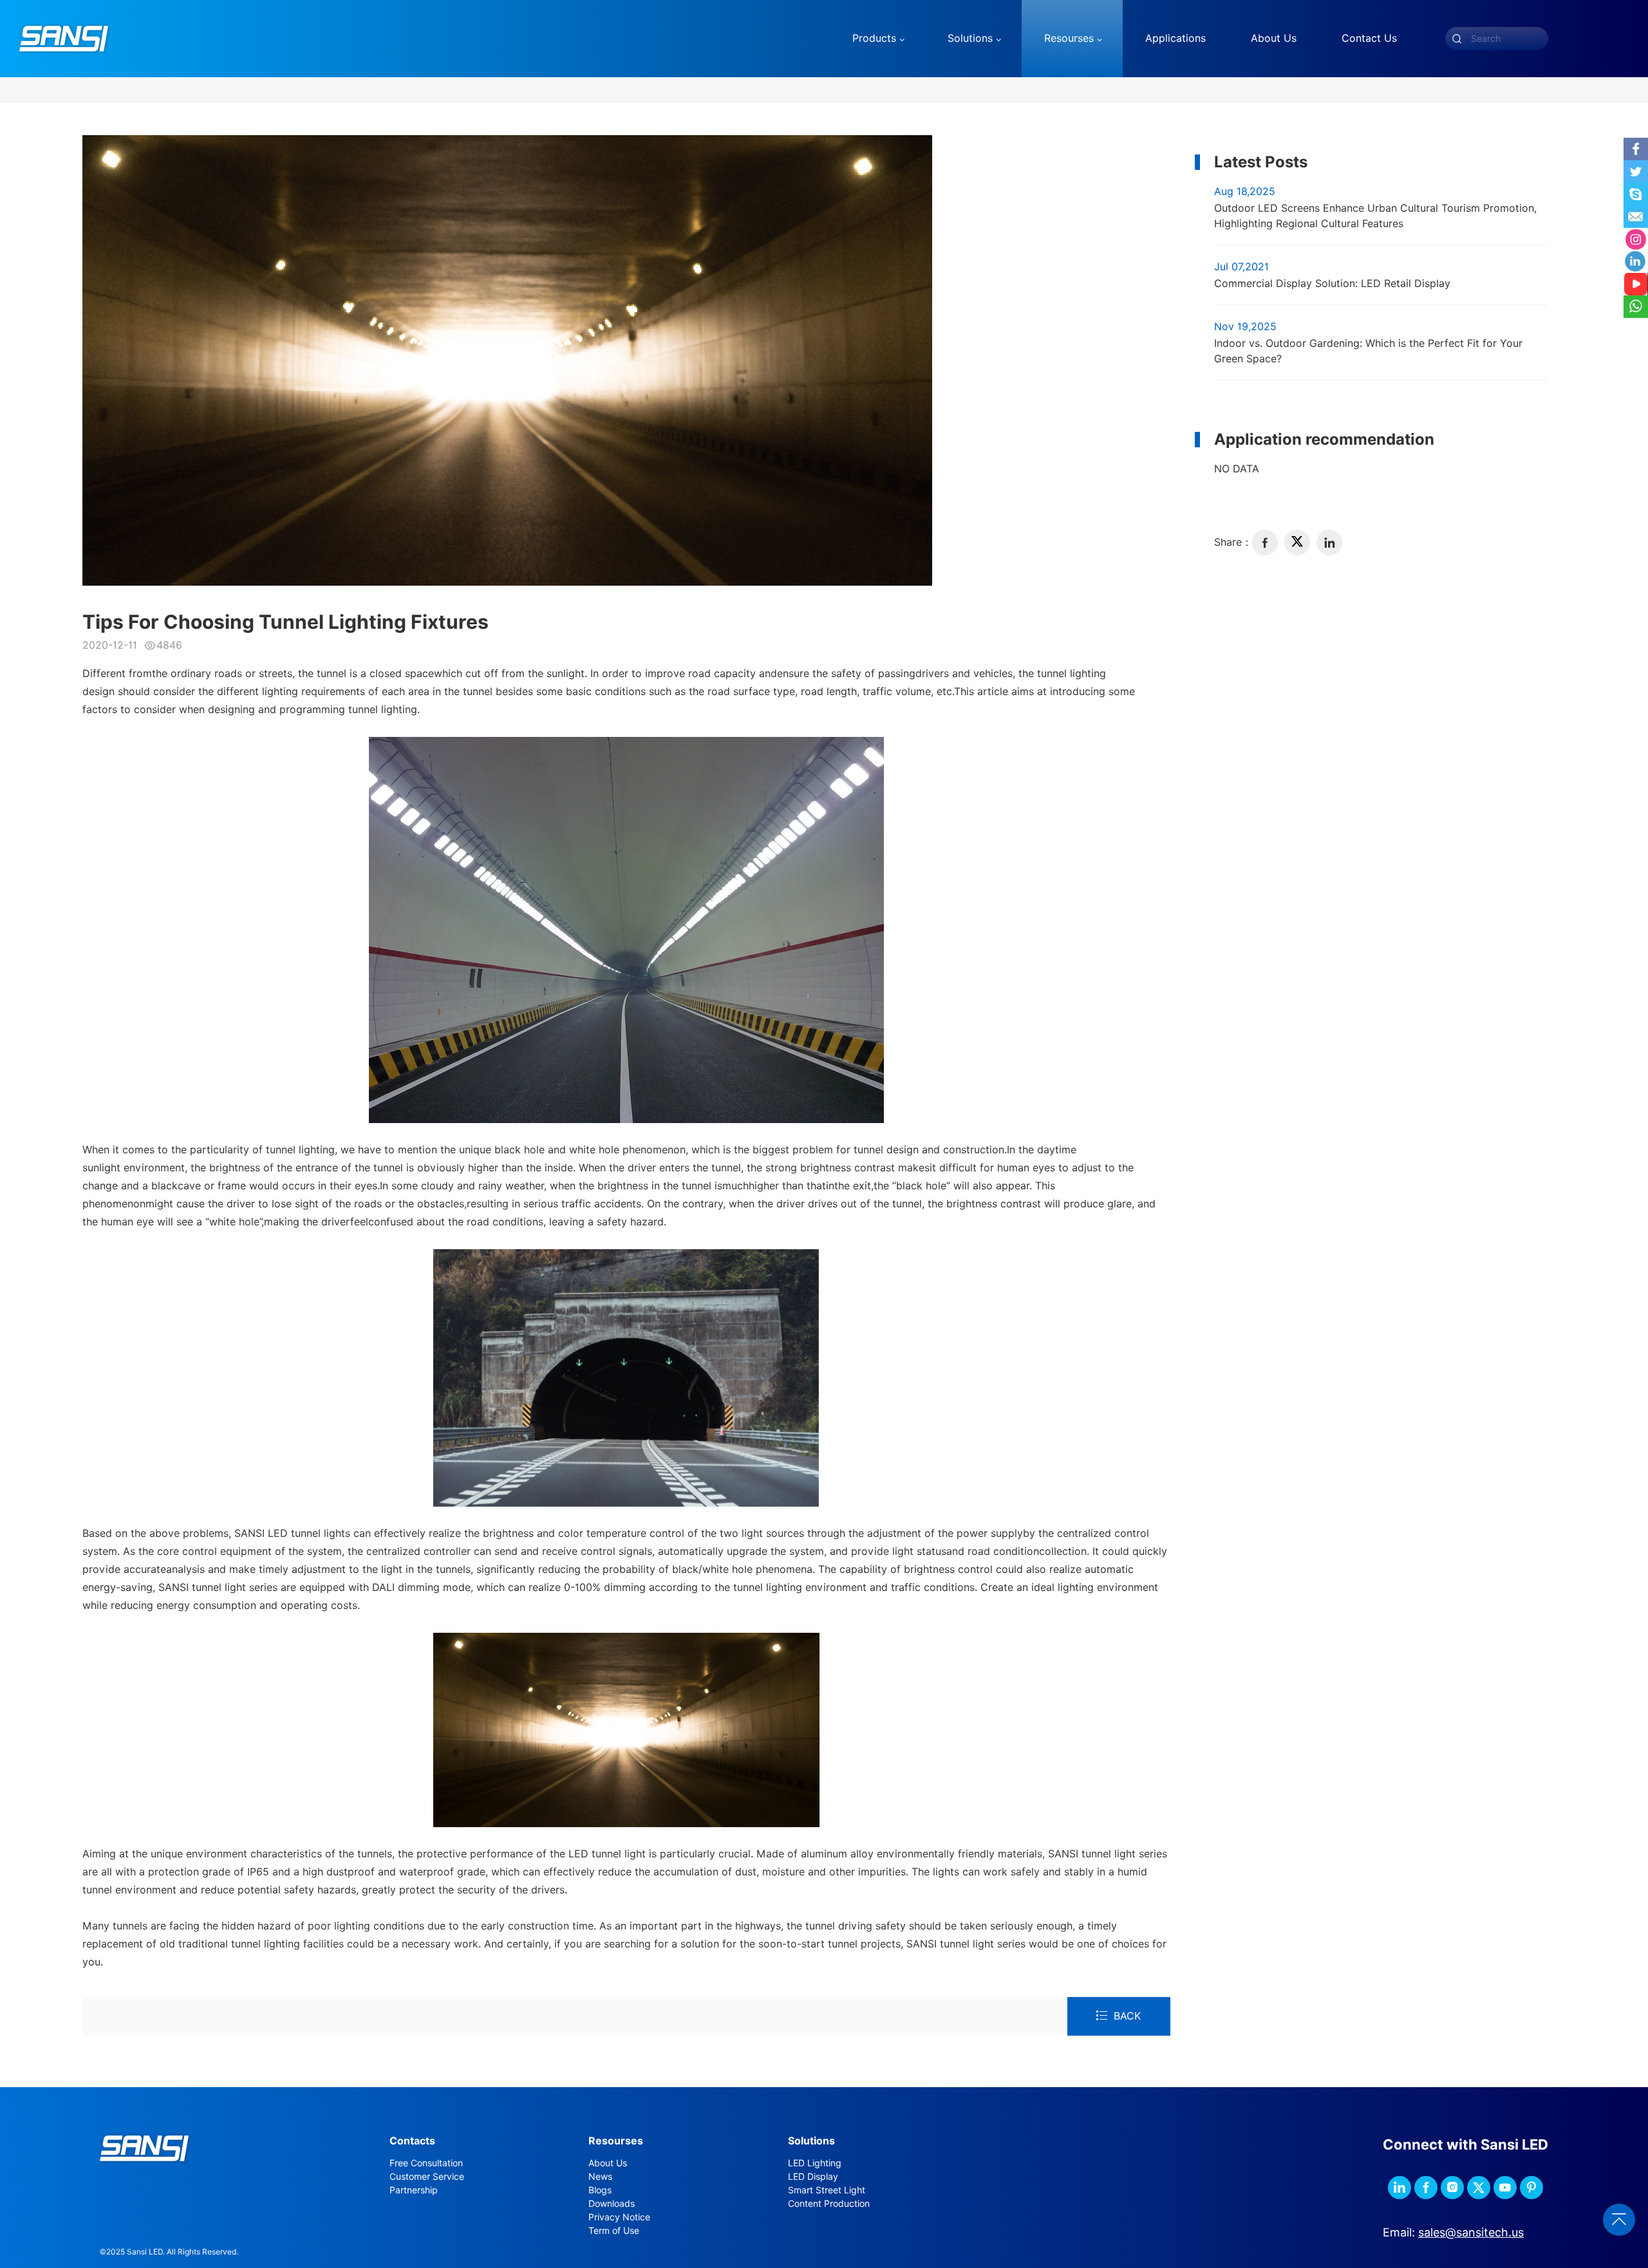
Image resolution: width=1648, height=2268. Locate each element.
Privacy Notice (619, 2217)
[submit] (1457, 39)
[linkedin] (1329, 543)
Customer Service (427, 2177)
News (600, 2177)
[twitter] (1297, 543)
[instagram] (1452, 2188)
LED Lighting (815, 2163)
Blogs (600, 2190)
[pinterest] (1531, 2188)
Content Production (829, 2204)
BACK (1127, 2016)
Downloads (612, 2204)
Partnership (414, 2190)
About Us (608, 2163)
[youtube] (1505, 2188)
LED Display (813, 2177)
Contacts (412, 2141)
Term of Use (614, 2231)
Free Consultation (426, 2163)
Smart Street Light (827, 2190)
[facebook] (1265, 543)
